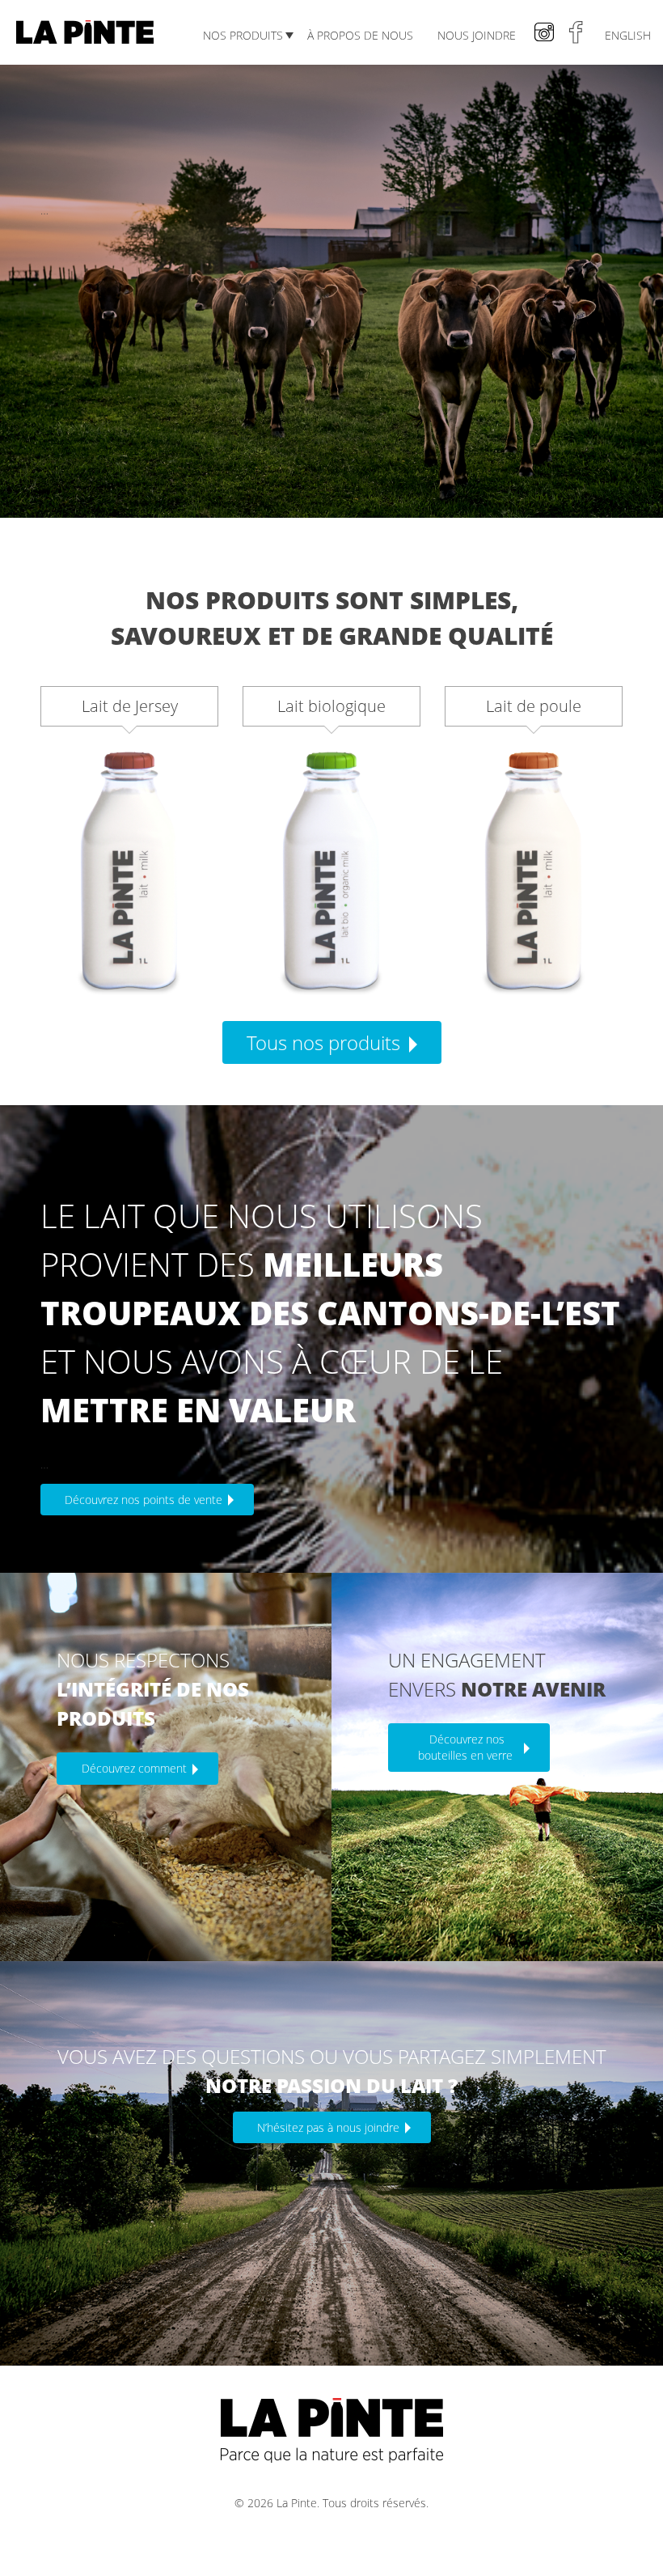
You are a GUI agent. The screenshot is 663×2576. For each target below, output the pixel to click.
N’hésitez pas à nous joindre (330, 2127)
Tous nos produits (326, 1042)
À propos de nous (360, 35)
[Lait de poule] (534, 872)
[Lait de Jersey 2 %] (129, 872)
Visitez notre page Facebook (576, 32)
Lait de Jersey (130, 706)
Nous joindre (477, 35)
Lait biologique (331, 706)
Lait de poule (534, 706)
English (628, 35)
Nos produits (243, 35)
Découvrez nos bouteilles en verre (467, 1747)
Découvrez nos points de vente (145, 1500)
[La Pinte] (85, 21)
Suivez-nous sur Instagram (544, 32)
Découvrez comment (136, 1768)
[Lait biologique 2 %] (331, 872)
